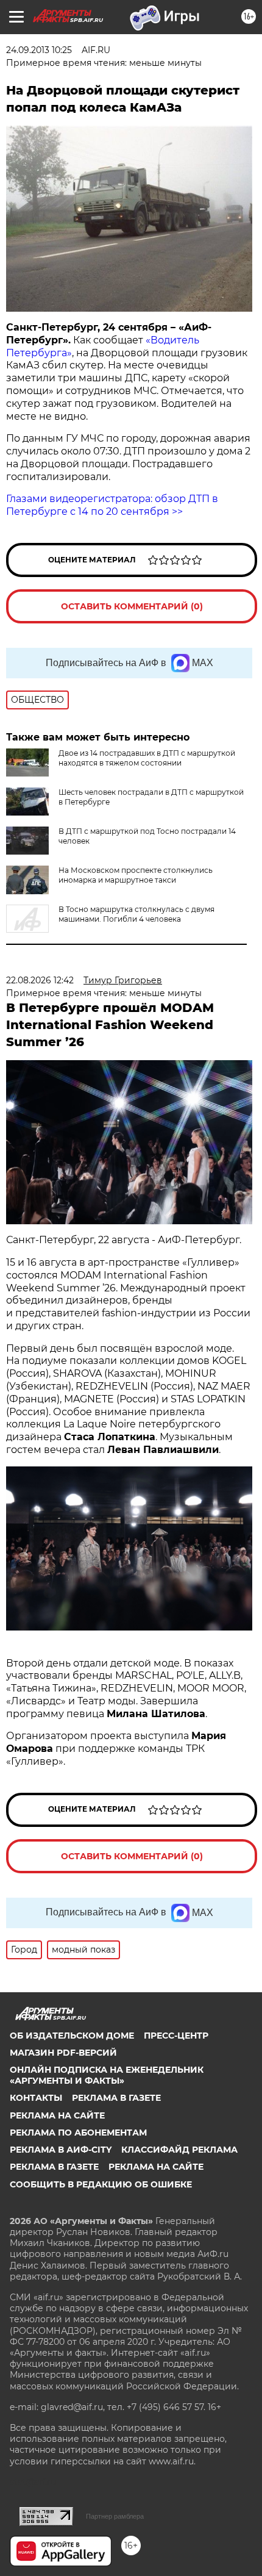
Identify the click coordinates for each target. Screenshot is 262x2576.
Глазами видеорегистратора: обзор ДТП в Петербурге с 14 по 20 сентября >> (112, 505)
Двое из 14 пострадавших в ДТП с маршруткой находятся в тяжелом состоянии (147, 758)
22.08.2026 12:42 (40, 980)
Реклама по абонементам (78, 2133)
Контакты (36, 2098)
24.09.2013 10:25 (39, 50)
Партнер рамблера (115, 2516)
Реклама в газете (116, 2098)
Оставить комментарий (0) (132, 606)
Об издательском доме (72, 2036)
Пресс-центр (176, 2036)
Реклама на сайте (57, 2115)
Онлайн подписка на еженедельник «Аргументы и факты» (107, 2075)
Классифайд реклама (179, 2150)
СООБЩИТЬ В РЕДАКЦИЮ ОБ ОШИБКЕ (101, 2184)
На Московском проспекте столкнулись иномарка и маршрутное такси (136, 875)
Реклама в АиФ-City (61, 2150)
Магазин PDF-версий (63, 2053)
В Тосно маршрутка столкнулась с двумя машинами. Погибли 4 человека (136, 914)
